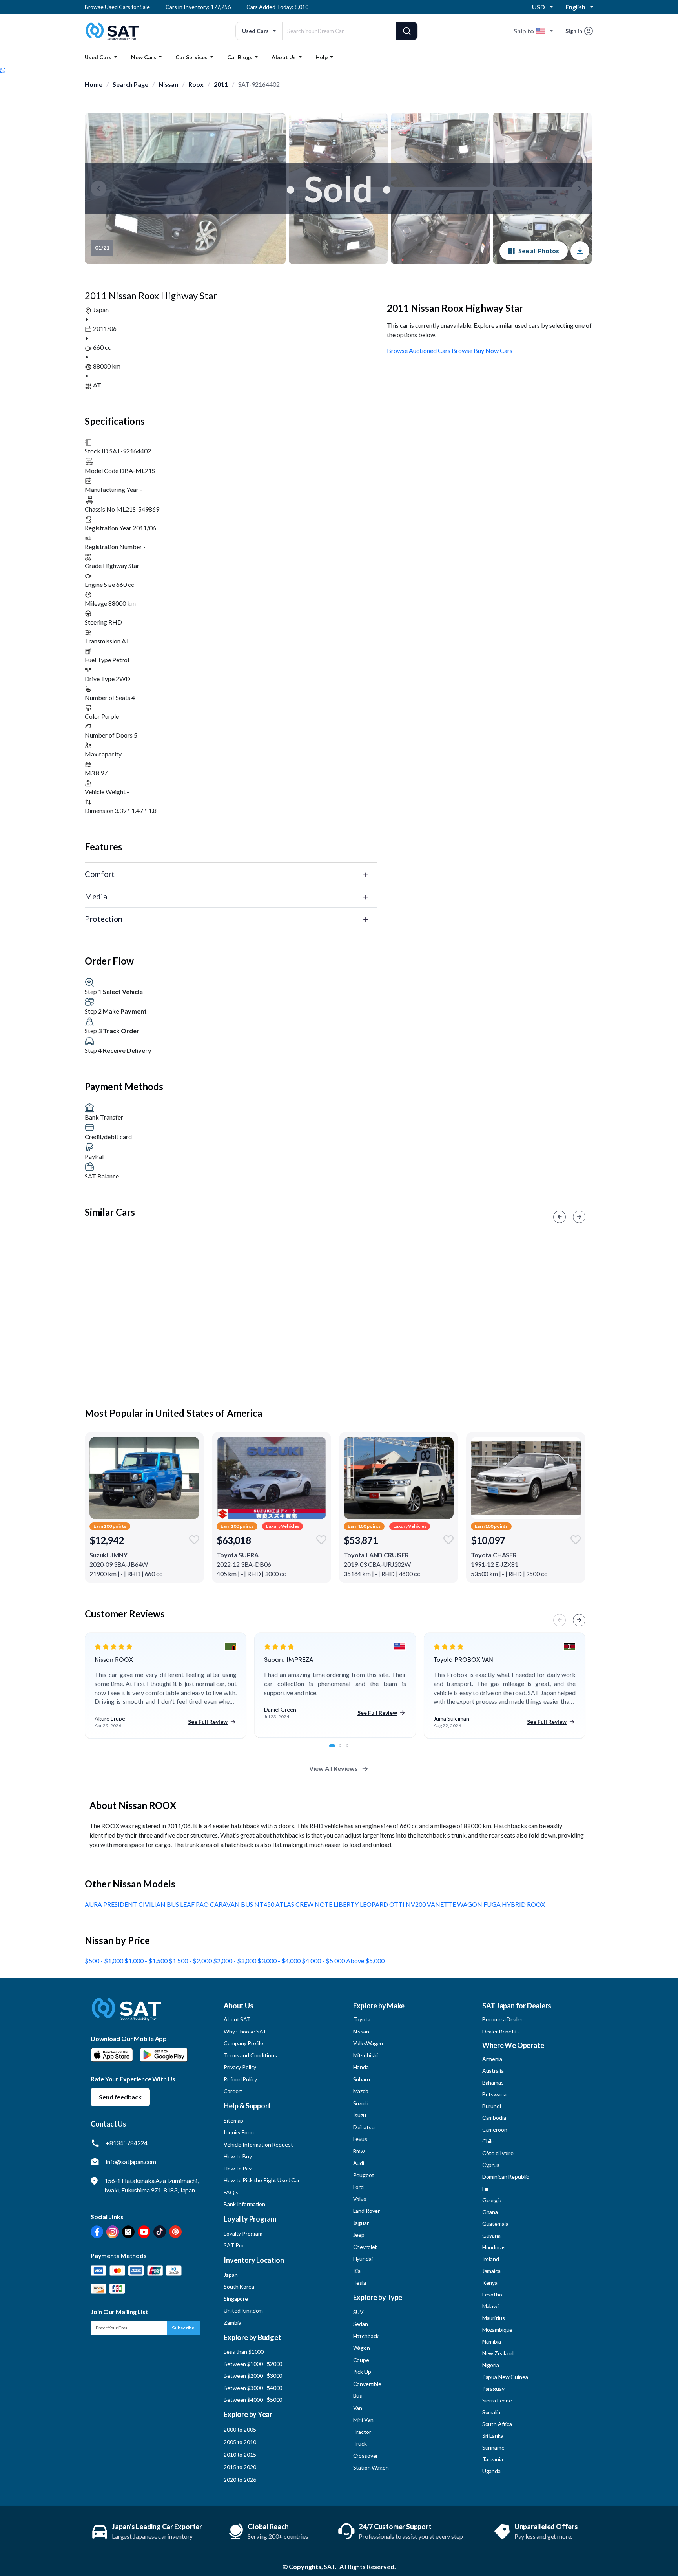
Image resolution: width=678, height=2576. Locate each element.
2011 (221, 84)
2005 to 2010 (240, 2442)
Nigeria (491, 2365)
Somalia (491, 2412)
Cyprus (491, 2165)
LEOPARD (375, 1904)
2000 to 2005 (240, 2429)
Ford (358, 2187)
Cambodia (494, 2118)
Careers (233, 2091)
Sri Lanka (493, 2436)
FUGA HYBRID (505, 1904)
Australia (493, 2071)
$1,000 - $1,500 (147, 1961)
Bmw (359, 2151)
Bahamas (493, 2082)
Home (94, 84)
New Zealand (498, 2353)
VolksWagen (368, 2043)
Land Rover (367, 2211)
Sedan (361, 2324)
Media (96, 896)
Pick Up (362, 2372)
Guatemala (495, 2224)
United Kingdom (243, 2310)
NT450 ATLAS (275, 1904)
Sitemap (233, 2120)
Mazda (361, 2091)
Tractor (362, 2432)
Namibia (492, 2341)
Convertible (367, 2384)
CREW (305, 1904)
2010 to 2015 (240, 2455)
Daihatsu (364, 2127)
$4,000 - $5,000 (324, 1961)
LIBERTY (347, 1904)
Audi (359, 2163)
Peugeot (364, 2175)
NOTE (324, 1904)
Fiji (485, 2188)
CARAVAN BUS (232, 1904)
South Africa (497, 2424)
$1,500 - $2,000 (191, 1961)
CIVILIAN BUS (159, 1904)
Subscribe (183, 2328)
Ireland (491, 2259)
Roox (196, 84)
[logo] (126, 2015)
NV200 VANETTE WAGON (445, 1904)
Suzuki (361, 2103)
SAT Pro (234, 2245)
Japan (231, 2275)
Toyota (362, 2019)
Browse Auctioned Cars (419, 350)
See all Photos (539, 251)
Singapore (236, 2299)
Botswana (494, 2094)
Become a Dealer (502, 2019)
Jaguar (361, 2223)
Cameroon (495, 2129)
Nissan (168, 84)
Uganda (491, 2471)
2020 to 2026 (240, 2480)
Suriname (493, 2447)
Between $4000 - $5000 (253, 2400)
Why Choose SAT (245, 2031)
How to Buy (238, 2156)
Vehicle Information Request (258, 2144)
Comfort (100, 874)
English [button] (575, 7)
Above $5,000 (365, 1961)
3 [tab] (352, 1750)
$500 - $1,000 (105, 1961)
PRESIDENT (121, 1904)
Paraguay (493, 2389)
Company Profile (243, 2043)
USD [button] (539, 7)
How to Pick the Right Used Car (262, 2180)
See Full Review (208, 1722)
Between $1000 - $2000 (253, 2364)
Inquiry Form (239, 2132)
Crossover (366, 2456)
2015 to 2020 (240, 2467)
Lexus (360, 2139)
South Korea (239, 2286)
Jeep (359, 2235)
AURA (94, 1904)
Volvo (360, 2199)
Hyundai (363, 2259)
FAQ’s (231, 2192)
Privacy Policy (240, 2067)
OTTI (397, 1904)
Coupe (361, 2360)
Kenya (490, 2283)
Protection (104, 919)
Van (358, 2408)
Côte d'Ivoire (498, 2153)
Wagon (362, 2348)
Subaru (362, 2079)
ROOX (536, 1904)
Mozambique (498, 2330)
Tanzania (493, 2459)
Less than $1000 (244, 2352)
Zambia (232, 2323)
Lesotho (492, 2294)
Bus (358, 2396)
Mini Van (363, 2420)
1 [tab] (335, 1750)
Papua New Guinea (505, 2377)
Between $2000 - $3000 (253, 2376)
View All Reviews (334, 1768)
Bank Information (244, 2204)
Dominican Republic (506, 2177)
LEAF (188, 1904)
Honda (361, 2067)
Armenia (492, 2059)
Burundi (492, 2106)
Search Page (130, 84)
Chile (488, 2141)
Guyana (491, 2235)
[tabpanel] (166, 1686)
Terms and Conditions (250, 2055)
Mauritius (494, 2318)
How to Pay (238, 2168)
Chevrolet (365, 2247)
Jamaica (491, 2271)
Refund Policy (240, 2079)
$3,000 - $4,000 (280, 1961)
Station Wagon (371, 2467)
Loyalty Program (243, 2233)
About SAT (237, 2019)
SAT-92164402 (259, 84)
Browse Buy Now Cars (482, 350)
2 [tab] (344, 1750)
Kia (357, 2271)
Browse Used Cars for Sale (117, 7)
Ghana (490, 2212)
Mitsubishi (366, 2055)
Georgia (492, 2200)
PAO (203, 1904)
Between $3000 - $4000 (253, 2388)
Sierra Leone (497, 2400)
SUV (359, 2312)
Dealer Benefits (501, 2031)
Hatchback (366, 2336)
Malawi (490, 2306)
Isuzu (360, 2115)
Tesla (360, 2283)
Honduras (494, 2247)
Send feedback (120, 2097)
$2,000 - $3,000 (235, 1961)
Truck (360, 2444)
